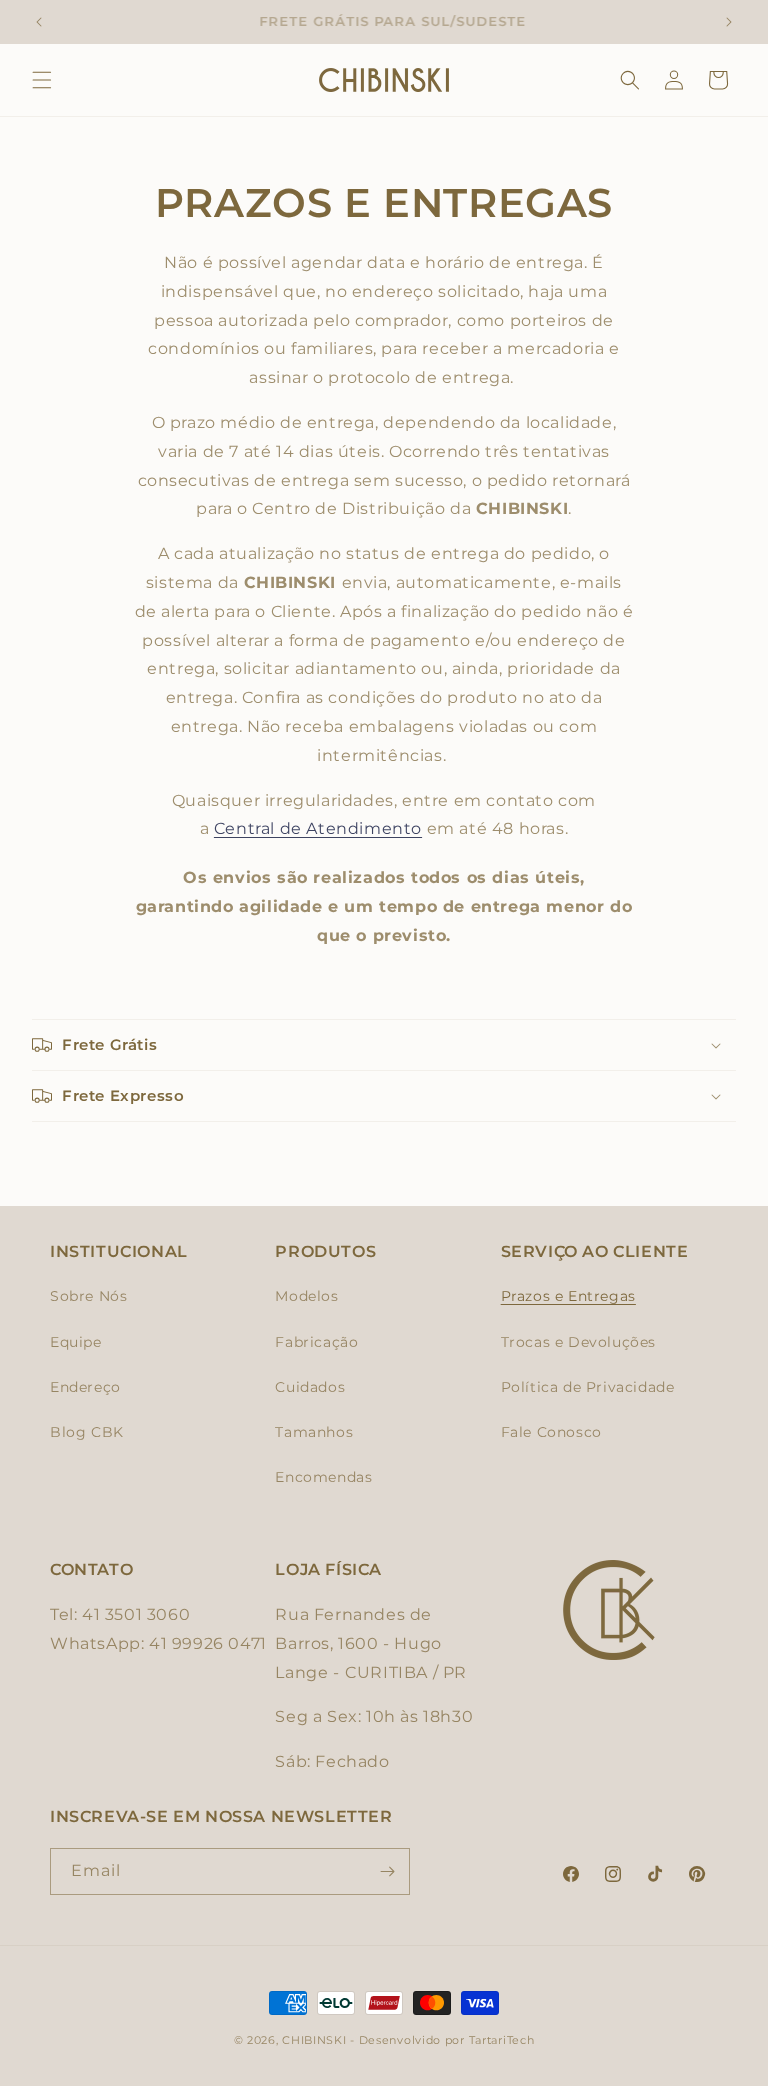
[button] (42, 80)
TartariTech (502, 2040)
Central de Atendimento (318, 828)
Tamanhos (314, 1432)
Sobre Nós (88, 1296)
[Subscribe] (387, 1871)
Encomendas (323, 1477)
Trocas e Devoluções (578, 1342)
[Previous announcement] (39, 22)
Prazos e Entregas (568, 1296)
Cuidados (310, 1387)
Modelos (306, 1296)
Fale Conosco (551, 1432)
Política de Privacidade (588, 1387)
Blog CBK (87, 1432)
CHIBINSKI (314, 2040)
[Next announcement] (729, 22)
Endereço (85, 1387)
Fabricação (316, 1342)
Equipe (76, 1342)
